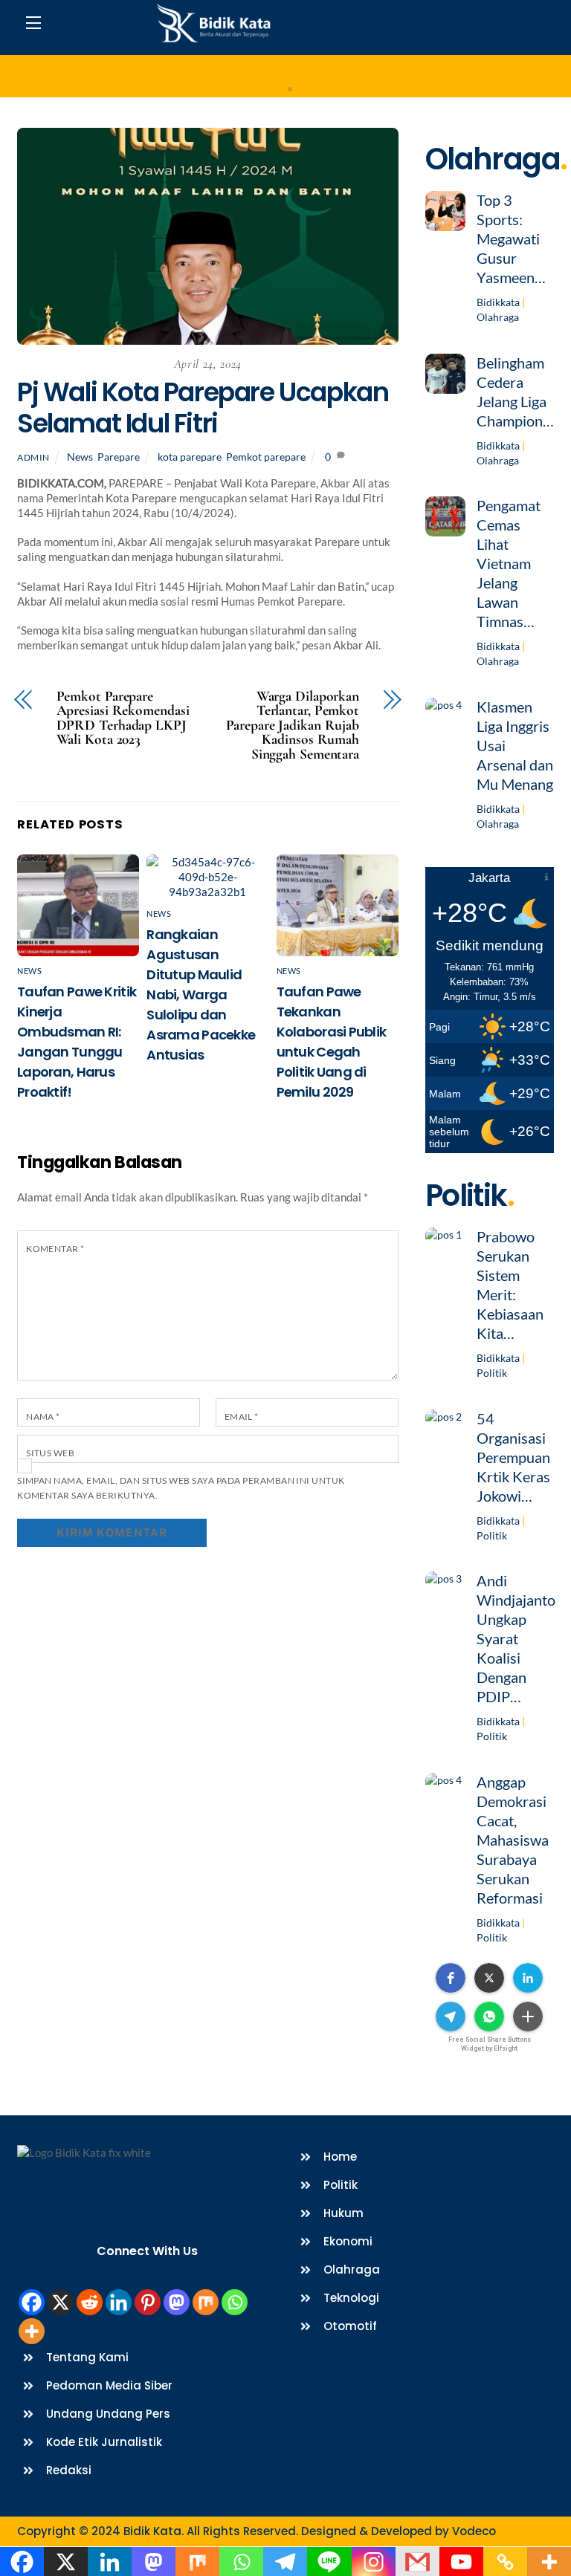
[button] (451, 1978)
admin (33, 457)
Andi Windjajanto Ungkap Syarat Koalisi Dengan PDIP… (516, 1638)
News (80, 457)
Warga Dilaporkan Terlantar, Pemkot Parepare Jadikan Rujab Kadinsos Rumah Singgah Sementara (293, 726)
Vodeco (474, 2531)
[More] (32, 2331)
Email (242, 1417)
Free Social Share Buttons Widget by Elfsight (490, 2044)
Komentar (55, 1249)
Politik (492, 1373)
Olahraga (498, 317)
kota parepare (190, 457)
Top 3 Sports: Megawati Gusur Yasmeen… (511, 239)
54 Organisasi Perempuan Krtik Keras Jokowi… (513, 1457)
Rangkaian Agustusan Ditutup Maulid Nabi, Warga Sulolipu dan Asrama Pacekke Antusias (201, 995)
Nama (43, 1417)
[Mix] (206, 2302)
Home (286, 77)
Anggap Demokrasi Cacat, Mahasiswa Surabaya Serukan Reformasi (513, 1840)
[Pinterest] (148, 2302)
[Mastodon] (177, 2302)
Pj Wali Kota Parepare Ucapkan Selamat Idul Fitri (203, 408)
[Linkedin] (119, 2302)
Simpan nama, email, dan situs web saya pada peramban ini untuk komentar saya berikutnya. (181, 1488)
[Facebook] (32, 2302)
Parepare (119, 457)
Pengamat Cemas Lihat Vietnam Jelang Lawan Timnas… (509, 563)
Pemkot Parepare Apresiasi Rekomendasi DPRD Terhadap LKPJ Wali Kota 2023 (123, 718)
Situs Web (50, 1453)
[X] (61, 2302)
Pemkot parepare (266, 457)
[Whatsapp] (235, 2302)
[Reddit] (90, 2302)
